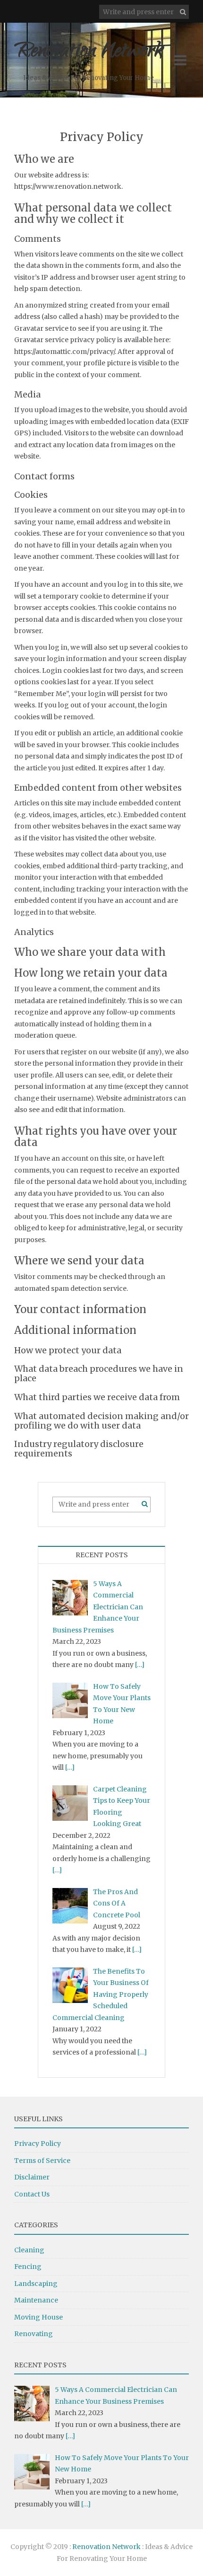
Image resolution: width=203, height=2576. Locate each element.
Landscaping (36, 2284)
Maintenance (36, 2300)
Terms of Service (42, 2161)
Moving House (38, 2317)
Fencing (28, 2267)
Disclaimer (32, 2177)
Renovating (34, 2334)
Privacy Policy (38, 2144)
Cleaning (29, 2250)
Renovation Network (88, 52)
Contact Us (32, 2194)
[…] (140, 1665)
